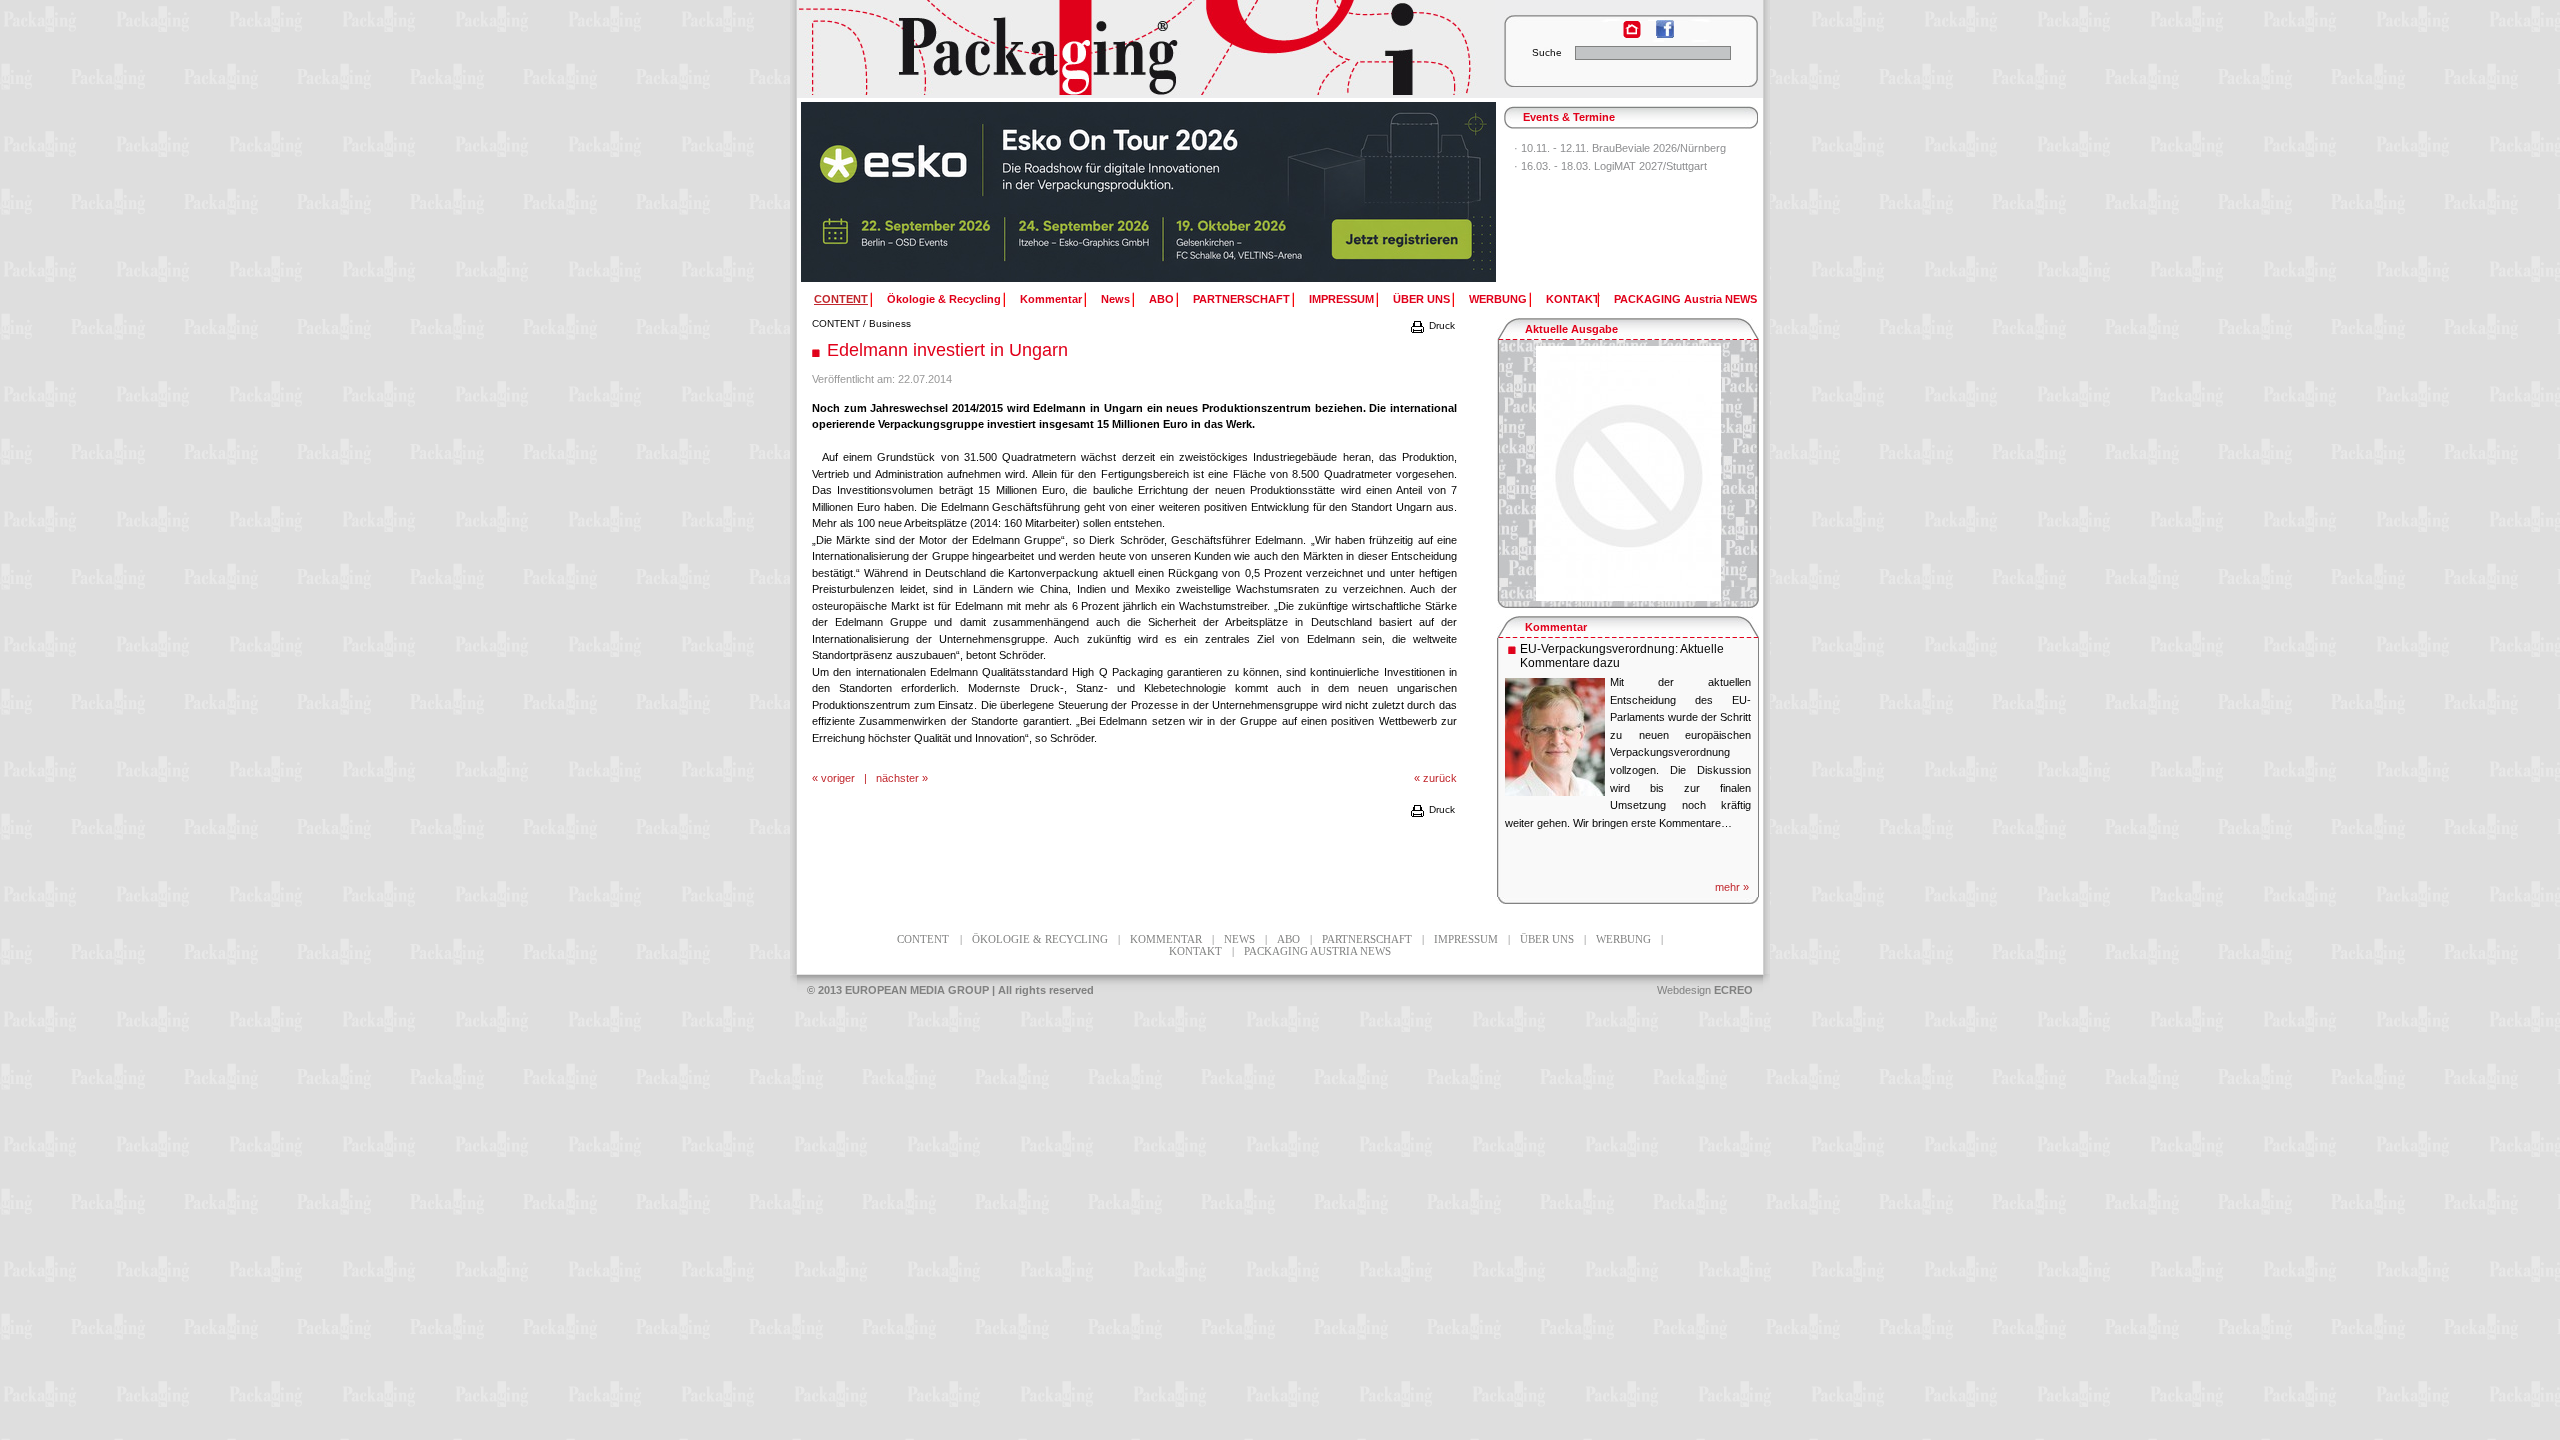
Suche (1547, 52)
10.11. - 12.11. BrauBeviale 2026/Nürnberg (1623, 148)
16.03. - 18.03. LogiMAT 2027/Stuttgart (1614, 166)
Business (890, 323)
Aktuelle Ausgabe (1571, 329)
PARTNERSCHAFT (1241, 299)
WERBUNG (1498, 299)
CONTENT (836, 323)
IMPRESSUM (1341, 299)
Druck (1440, 325)
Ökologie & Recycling (944, 299)
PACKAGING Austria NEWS (1685, 299)
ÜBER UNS (1421, 299)
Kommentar (1051, 299)
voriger (838, 778)
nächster (897, 778)
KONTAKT (1573, 299)
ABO (1161, 299)
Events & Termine (1569, 117)
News (1115, 299)
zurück (1440, 778)
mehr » (1732, 887)
